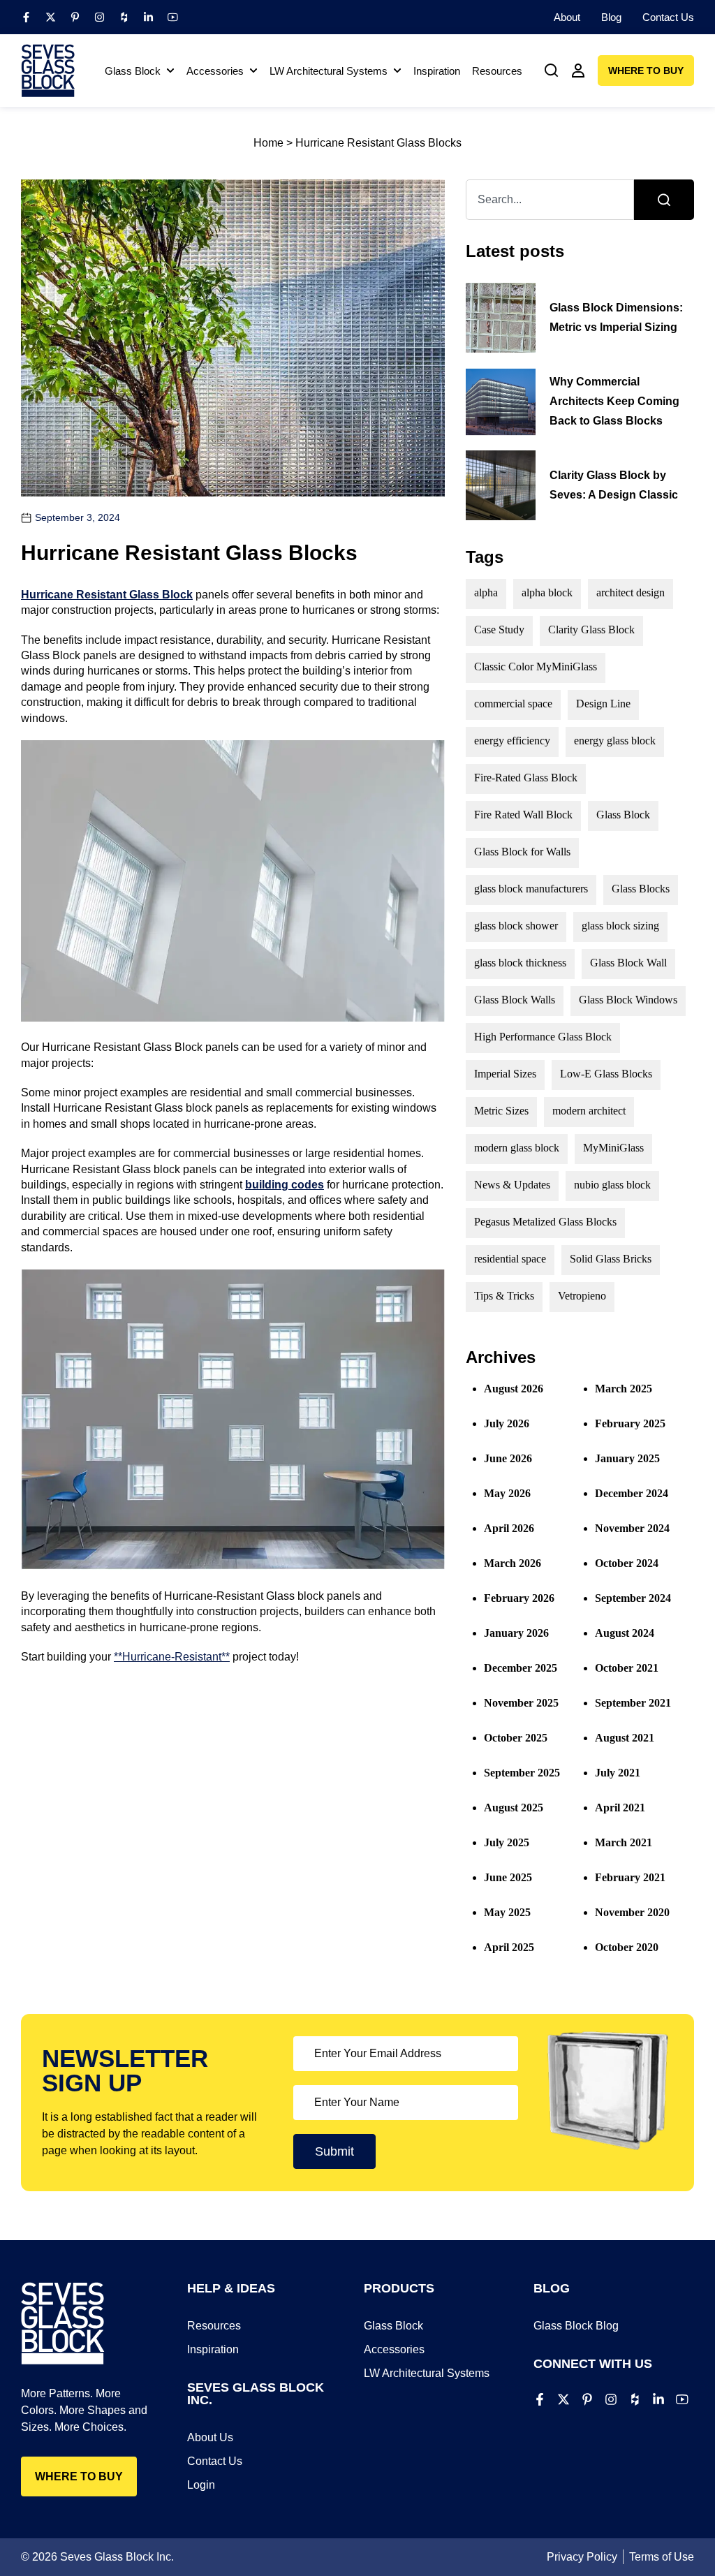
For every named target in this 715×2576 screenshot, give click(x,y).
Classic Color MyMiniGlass (536, 667)
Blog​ (611, 17)
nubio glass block (612, 1185)
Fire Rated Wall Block (523, 815)
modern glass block (517, 1148)
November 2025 (521, 1703)
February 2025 (630, 1423)
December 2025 (521, 1668)
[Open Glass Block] (170, 71)
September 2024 (633, 1598)
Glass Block (623, 815)
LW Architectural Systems (427, 2373)
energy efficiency (512, 741)
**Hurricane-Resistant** (172, 1657)
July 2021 (618, 1773)
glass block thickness (520, 963)
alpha (486, 593)
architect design (631, 593)
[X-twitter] (51, 17)
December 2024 (632, 1493)
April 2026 (509, 1528)
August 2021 (625, 1738)
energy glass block (615, 741)
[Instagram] (99, 17)
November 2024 (632, 1528)
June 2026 (508, 1458)
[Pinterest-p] (75, 17)
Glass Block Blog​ (576, 2326)
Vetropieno (582, 1296)
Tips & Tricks (504, 1296)
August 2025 (514, 1808)
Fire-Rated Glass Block (526, 778)
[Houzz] (124, 17)
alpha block (547, 593)
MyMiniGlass (613, 1148)
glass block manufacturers (531, 889)
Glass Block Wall (628, 963)
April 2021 (620, 1808)
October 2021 (627, 1668)
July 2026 (507, 1423)
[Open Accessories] (253, 71)
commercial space (513, 704)
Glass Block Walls (515, 1000)
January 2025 (627, 1458)
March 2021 (624, 1842)
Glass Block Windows (628, 1000)
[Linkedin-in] (148, 17)
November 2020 (632, 1912)
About (567, 17)
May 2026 (507, 1493)
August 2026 (514, 1389)
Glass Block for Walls (522, 852)
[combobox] (550, 200)
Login (201, 2485)
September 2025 (522, 1773)
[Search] (664, 200)
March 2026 (513, 1563)
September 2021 (633, 1703)
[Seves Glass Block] (48, 71)
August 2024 (625, 1633)
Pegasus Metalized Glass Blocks (545, 1222)
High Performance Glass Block (543, 1037)
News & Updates (512, 1185)
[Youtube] (173, 17)
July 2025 (507, 1842)
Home (268, 143)
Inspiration (213, 2349)
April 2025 (509, 1947)
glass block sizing (620, 926)
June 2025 (508, 1877)
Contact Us (668, 17)
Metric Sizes (501, 1111)
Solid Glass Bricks (611, 1259)
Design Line (603, 704)
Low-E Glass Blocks (606, 1074)
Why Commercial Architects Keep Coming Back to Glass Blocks (614, 401)
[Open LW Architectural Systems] (397, 71)
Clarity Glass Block (591, 630)
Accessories (394, 2349)
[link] (552, 71)
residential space (510, 1259)
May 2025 (507, 1912)
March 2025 (624, 1389)
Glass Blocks (641, 889)
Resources (214, 2326)
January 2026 (516, 1633)
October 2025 (516, 1738)
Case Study (499, 630)
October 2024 (627, 1563)
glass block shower (516, 926)
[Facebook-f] (26, 17)
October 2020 (627, 1947)
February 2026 (519, 1598)
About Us (210, 2437)
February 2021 (630, 1877)
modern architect (589, 1111)
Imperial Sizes (505, 1074)
